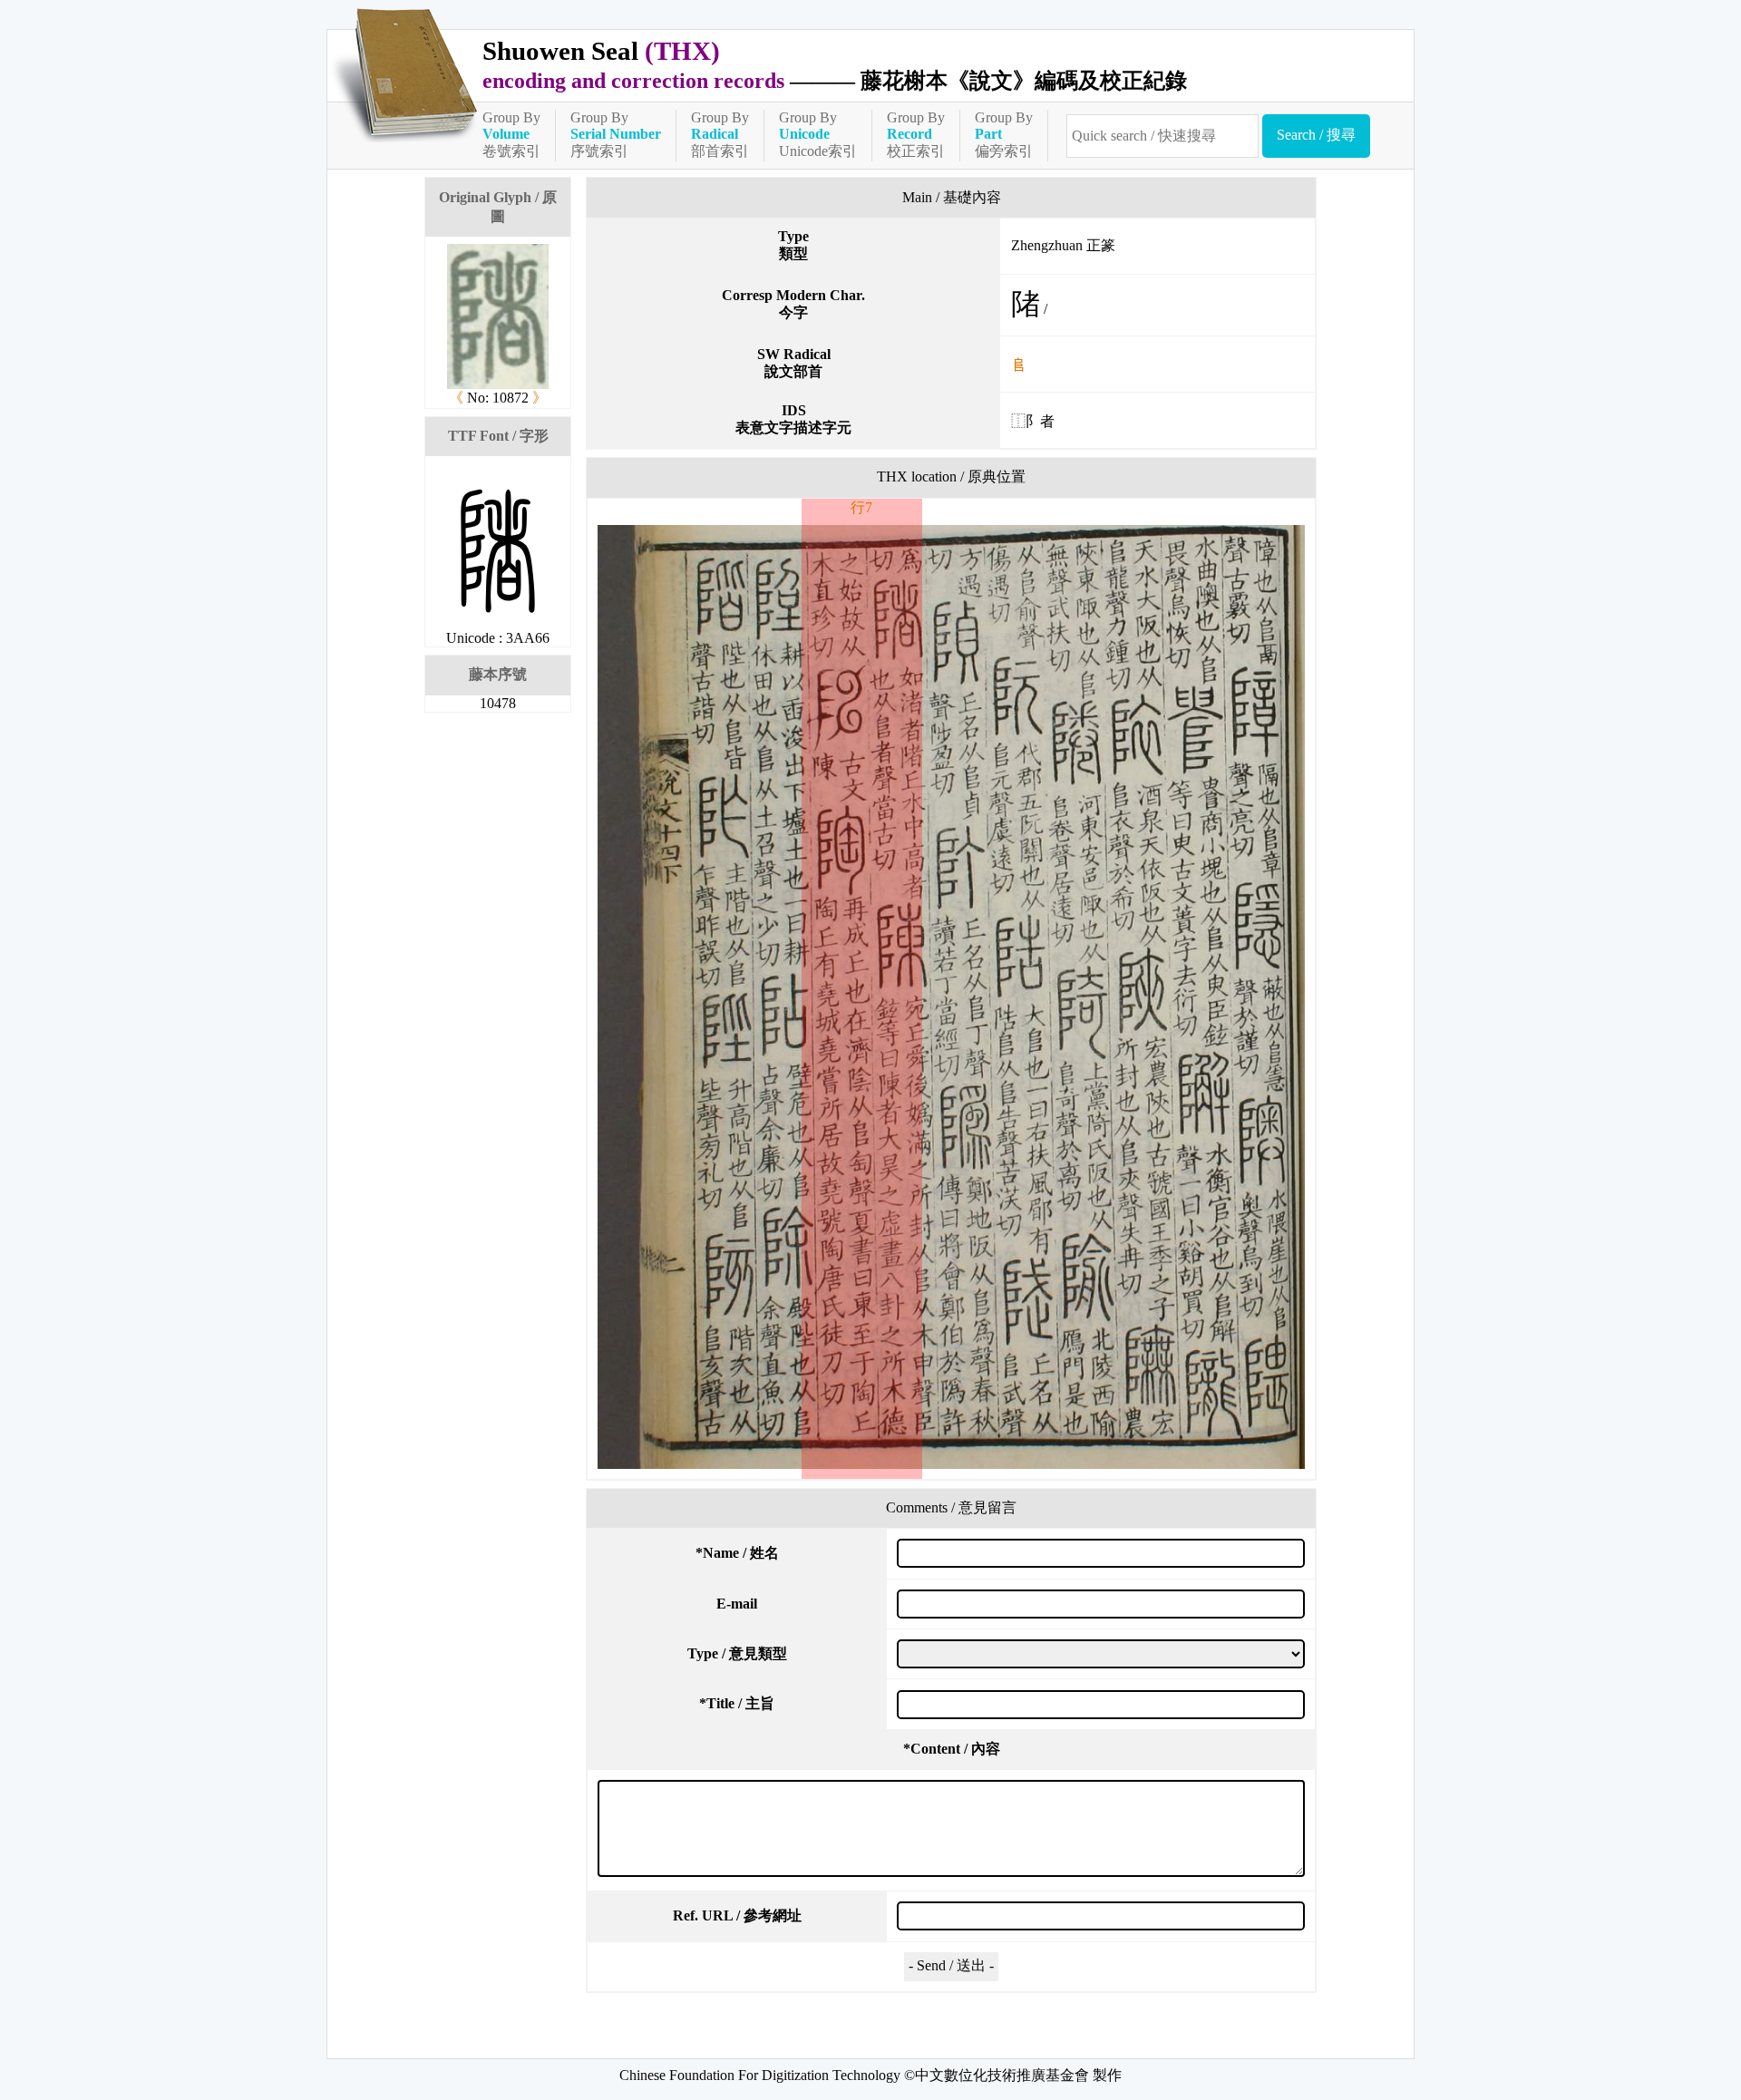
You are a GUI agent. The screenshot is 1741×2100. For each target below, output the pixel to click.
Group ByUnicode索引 (818, 134)
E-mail (737, 1604)
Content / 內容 (952, 1749)
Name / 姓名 (737, 1553)
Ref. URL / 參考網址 (737, 1915)
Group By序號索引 (616, 134)
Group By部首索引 (720, 134)
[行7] (951, 997)
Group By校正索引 (916, 134)
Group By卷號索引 (511, 134)
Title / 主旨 (737, 1703)
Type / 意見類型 (737, 1653)
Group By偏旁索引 (1004, 134)
